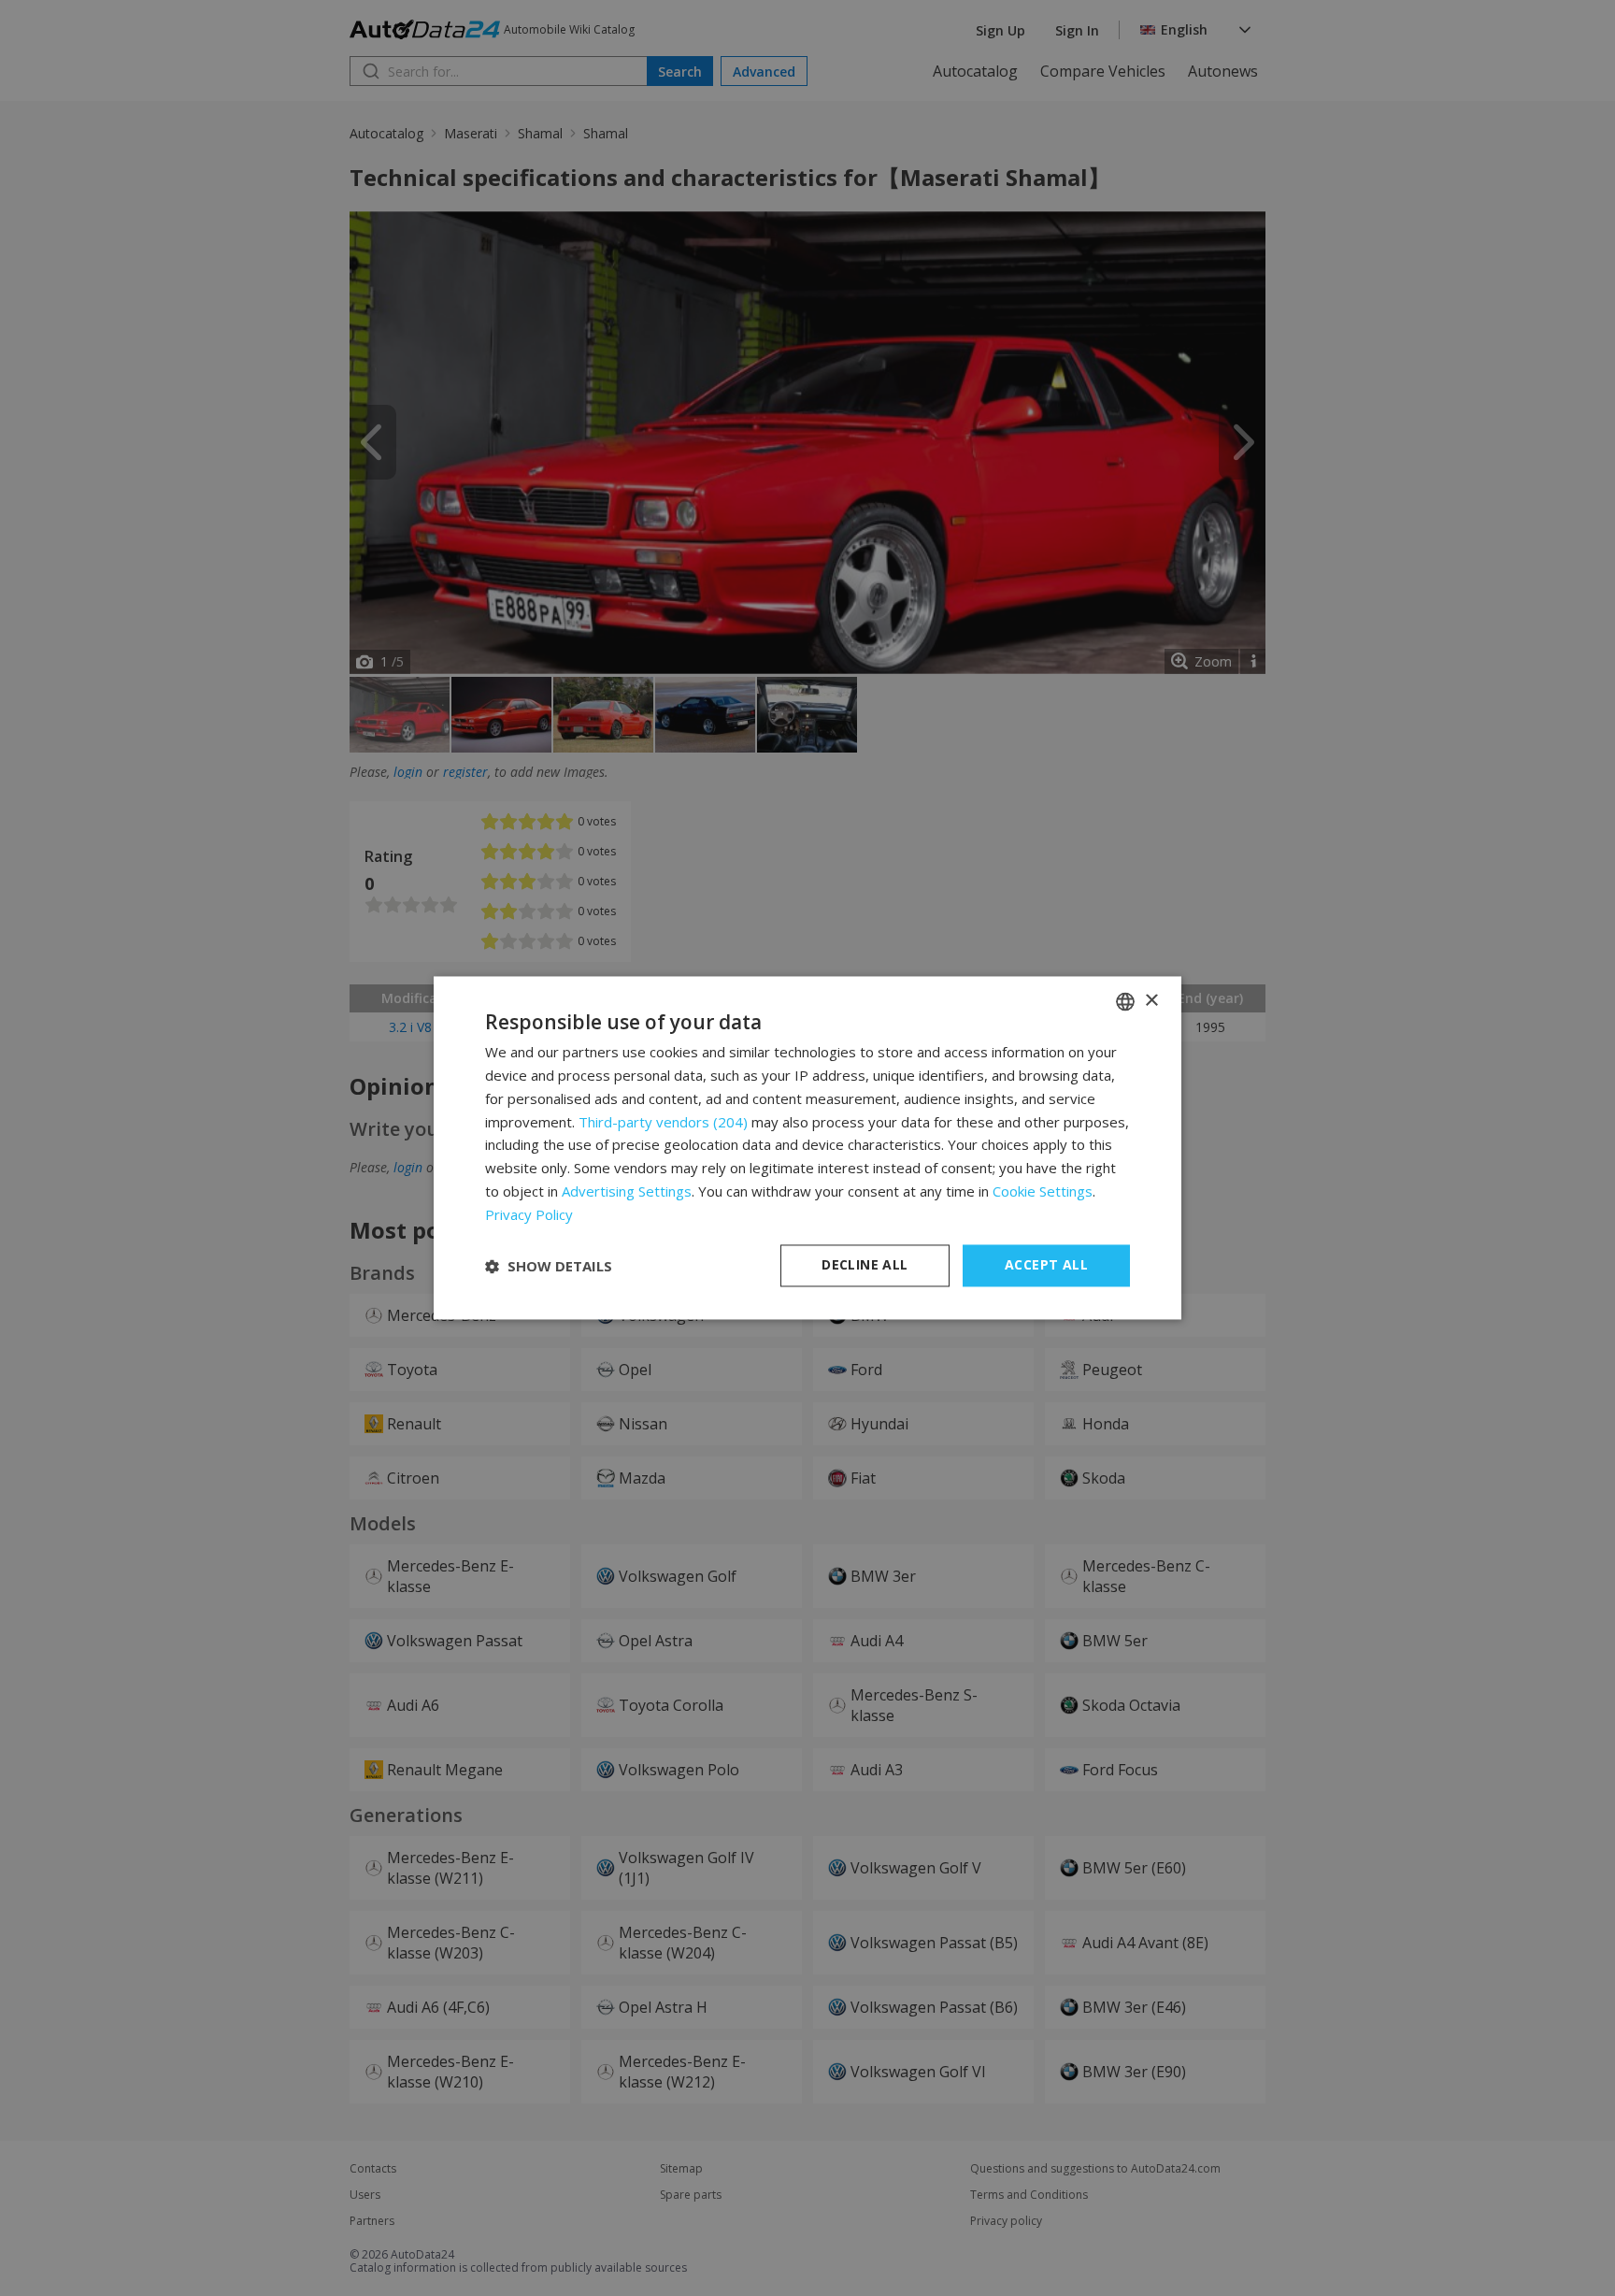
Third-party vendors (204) (663, 1122)
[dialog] (807, 1148)
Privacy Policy (529, 1214)
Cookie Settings (1043, 1191)
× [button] (1151, 1001)
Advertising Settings (627, 1191)
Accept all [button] (1046, 1265)
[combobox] (1125, 1001)
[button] (549, 1266)
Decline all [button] (865, 1265)
